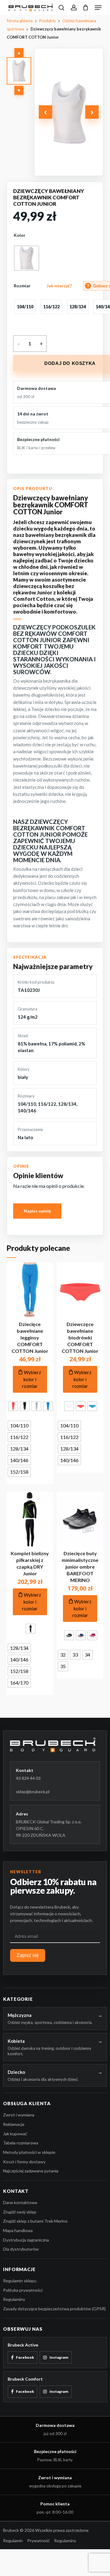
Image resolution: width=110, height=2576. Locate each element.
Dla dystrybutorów (21, 2249)
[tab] (19, 71)
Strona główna (20, 21)
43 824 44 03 (28, 1778)
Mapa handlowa (18, 2230)
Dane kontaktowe (20, 2202)
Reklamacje (14, 2124)
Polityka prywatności (23, 2290)
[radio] (27, 258)
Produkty (48, 21)
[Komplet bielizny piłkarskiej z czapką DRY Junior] (30, 1519)
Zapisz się (28, 1955)
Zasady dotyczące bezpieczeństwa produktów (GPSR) (54, 2309)
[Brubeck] (55, 1745)
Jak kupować (15, 2134)
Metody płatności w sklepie (29, 2152)
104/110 (27, 1104)
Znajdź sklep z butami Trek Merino (35, 2221)
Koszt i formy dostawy (24, 2162)
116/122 (47, 1104)
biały (23, 1077)
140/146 (27, 1111)
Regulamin (13, 2541)
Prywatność (38, 2541)
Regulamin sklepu (20, 2281)
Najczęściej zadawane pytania (31, 2171)
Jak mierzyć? (59, 286)
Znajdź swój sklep (20, 2212)
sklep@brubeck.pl (33, 1792)
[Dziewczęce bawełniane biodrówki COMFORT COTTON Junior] (80, 1290)
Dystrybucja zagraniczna (26, 2240)
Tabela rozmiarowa (21, 2143)
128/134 (67, 1104)
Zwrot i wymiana (19, 2115)
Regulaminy (14, 2299)
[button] (98, 8)
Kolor (20, 235)
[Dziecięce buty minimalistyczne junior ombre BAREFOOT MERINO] (80, 1519)
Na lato (25, 1137)
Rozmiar (22, 286)
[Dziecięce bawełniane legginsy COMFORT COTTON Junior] (30, 1290)
